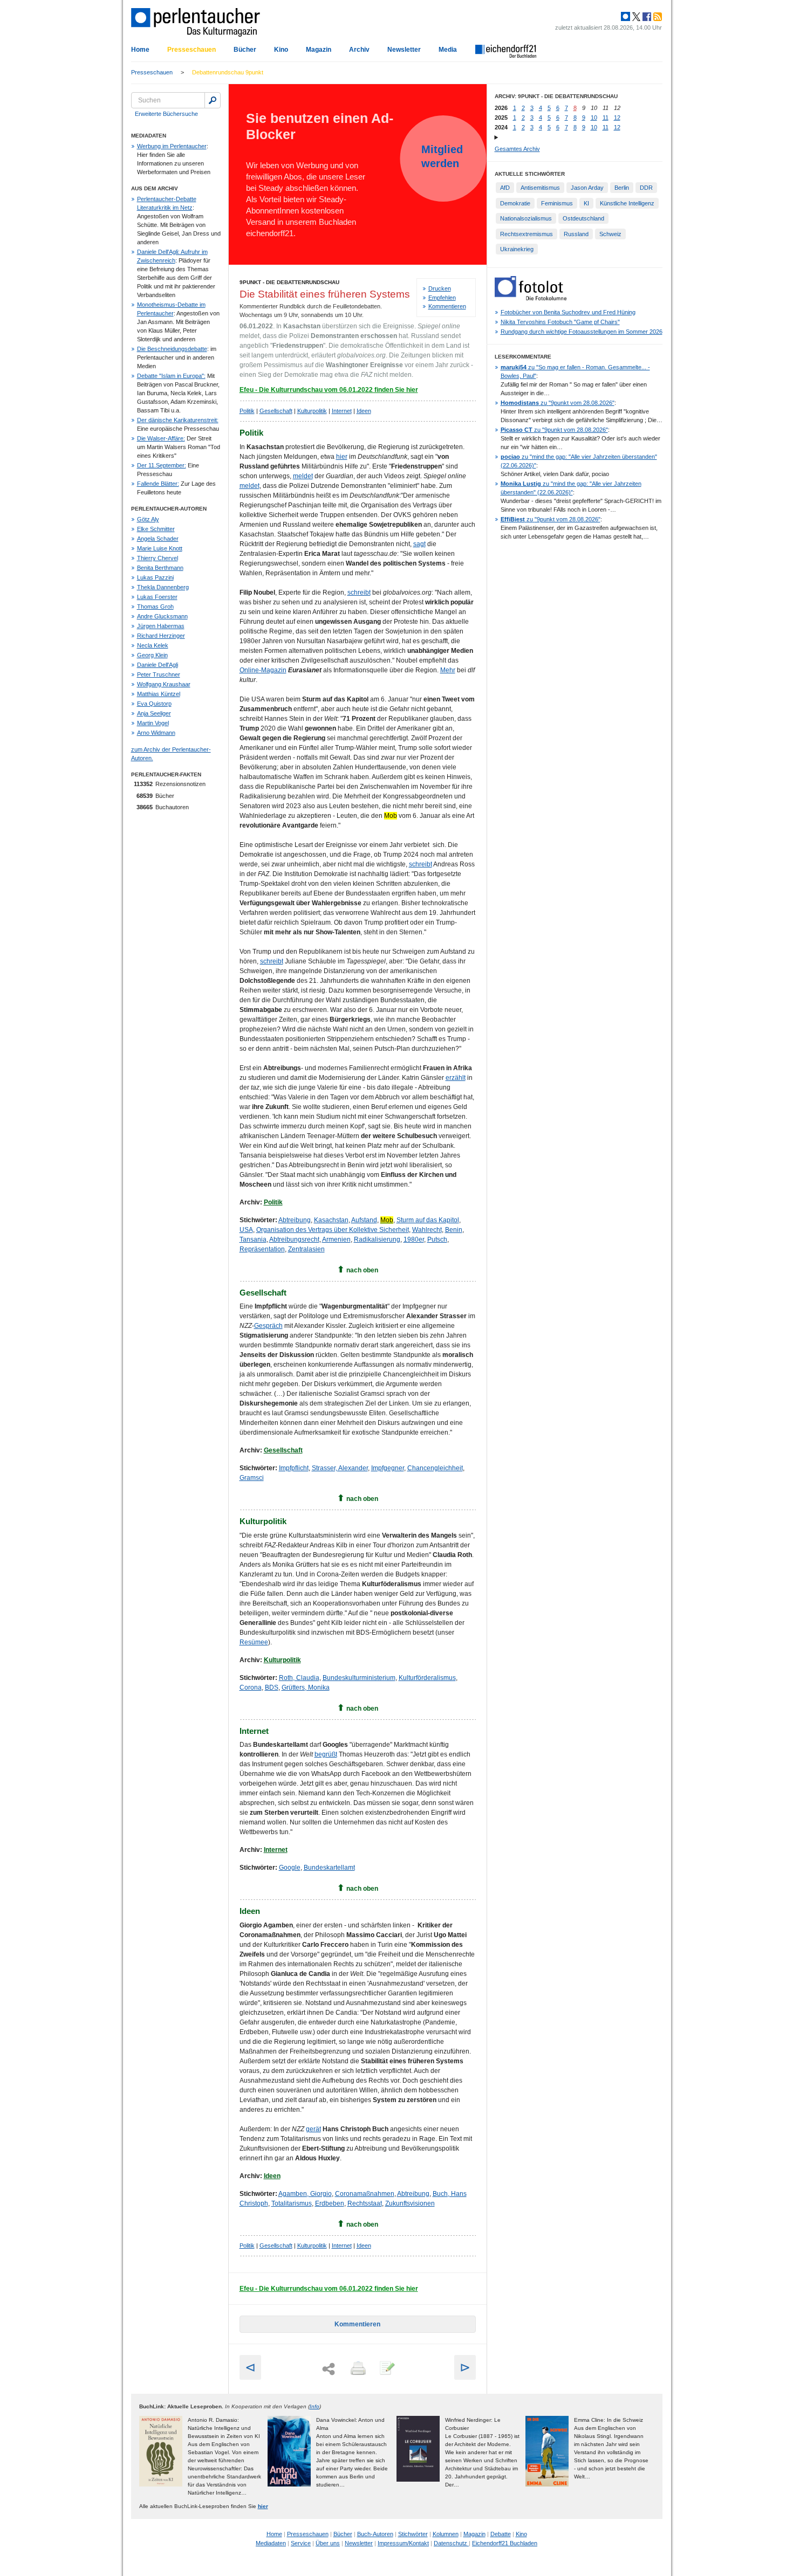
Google (290, 1868)
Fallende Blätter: (158, 484)
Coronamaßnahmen (365, 2194)
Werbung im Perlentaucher (172, 146)
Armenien (336, 1239)
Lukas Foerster (157, 597)
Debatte (501, 2534)
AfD (505, 188)
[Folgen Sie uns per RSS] (657, 17)
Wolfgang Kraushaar (164, 684)
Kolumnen (446, 2534)
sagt (419, 544)
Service (301, 2543)
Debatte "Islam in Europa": (171, 376)
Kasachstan (331, 1220)
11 (606, 118)
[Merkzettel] (386, 2369)
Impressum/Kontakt (403, 2543)
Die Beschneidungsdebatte (172, 349)
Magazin (319, 50)
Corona (251, 1688)
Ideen (364, 411)
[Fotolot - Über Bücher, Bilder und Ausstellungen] (531, 298)
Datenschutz (451, 2543)
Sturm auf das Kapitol (428, 1220)
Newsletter (404, 50)
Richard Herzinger (161, 636)
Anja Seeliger (154, 713)
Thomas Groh (155, 607)
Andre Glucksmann (162, 616)
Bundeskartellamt (329, 1868)
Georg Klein (152, 655)
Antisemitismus (540, 188)
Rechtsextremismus (527, 234)
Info (315, 2406)
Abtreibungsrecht (294, 1239)
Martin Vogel (153, 723)
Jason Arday (587, 188)
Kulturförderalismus (427, 1678)
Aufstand (364, 1220)
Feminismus (557, 203)
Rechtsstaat (365, 2203)
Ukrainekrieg (517, 249)
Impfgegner (388, 1468)
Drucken (440, 288)
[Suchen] (213, 100)
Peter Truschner (159, 674)
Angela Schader (158, 539)
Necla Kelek (153, 645)
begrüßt (326, 1754)
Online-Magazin (263, 670)
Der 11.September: (162, 465)
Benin (454, 1230)
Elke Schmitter (156, 529)
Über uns (328, 2543)
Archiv (359, 50)
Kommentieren (447, 306)
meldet (303, 476)
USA (246, 1230)
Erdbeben (330, 2203)
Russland (576, 234)
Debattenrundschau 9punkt (228, 72)
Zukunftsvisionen (410, 2203)
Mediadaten (271, 2543)
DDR (646, 188)
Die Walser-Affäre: (161, 438)
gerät (313, 2129)
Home (140, 50)
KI (586, 203)
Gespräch (268, 1326)
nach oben (362, 1270)
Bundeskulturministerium (359, 1678)
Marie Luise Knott (160, 548)
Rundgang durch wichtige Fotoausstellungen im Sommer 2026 (582, 332)
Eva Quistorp (154, 704)
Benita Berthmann (160, 568)
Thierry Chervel (158, 558)
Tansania (253, 1239)
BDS (272, 1688)
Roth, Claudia (299, 1678)
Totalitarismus (292, 2203)
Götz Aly (148, 519)
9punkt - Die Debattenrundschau (289, 282)
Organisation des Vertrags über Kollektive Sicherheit (333, 1230)
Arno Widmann (156, 733)
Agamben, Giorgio (305, 2194)
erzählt (456, 1078)
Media (448, 50)
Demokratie (515, 203)
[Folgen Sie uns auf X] (635, 17)
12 (617, 118)
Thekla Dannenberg (163, 587)
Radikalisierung (377, 1239)
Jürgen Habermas (161, 626)
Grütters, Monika (306, 1688)
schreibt (359, 593)
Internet (342, 411)
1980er (414, 1239)
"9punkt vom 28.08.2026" (558, 403)
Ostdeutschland (583, 218)
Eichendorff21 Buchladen (505, 2543)
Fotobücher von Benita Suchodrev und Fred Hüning (568, 312)
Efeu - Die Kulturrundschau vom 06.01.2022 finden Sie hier (329, 390)
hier (342, 457)
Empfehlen (442, 298)
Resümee (254, 1642)
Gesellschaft (276, 411)
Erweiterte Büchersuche (166, 114)
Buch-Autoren (375, 2534)
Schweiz (610, 234)
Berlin (622, 188)
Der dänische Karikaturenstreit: (178, 420)
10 (594, 118)
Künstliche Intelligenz (627, 203)
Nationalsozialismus (526, 218)
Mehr (448, 670)
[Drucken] (357, 2369)
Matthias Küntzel (159, 694)
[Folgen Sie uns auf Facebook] (646, 17)
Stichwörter (413, 2534)
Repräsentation (262, 1249)
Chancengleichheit (435, 1468)
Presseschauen (192, 50)
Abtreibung (295, 1220)
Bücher (245, 50)
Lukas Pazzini (155, 577)
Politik (247, 411)
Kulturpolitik (312, 411)
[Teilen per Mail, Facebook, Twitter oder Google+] (329, 2369)
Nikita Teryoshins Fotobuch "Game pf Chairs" (560, 322)
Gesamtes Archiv (517, 149)
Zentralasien (306, 1249)
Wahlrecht (427, 1230)
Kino (281, 50)
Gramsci (252, 1478)
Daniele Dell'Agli (158, 665)
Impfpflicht (294, 1468)
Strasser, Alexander (340, 1468)
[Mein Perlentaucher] (625, 17)
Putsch (437, 1239)
